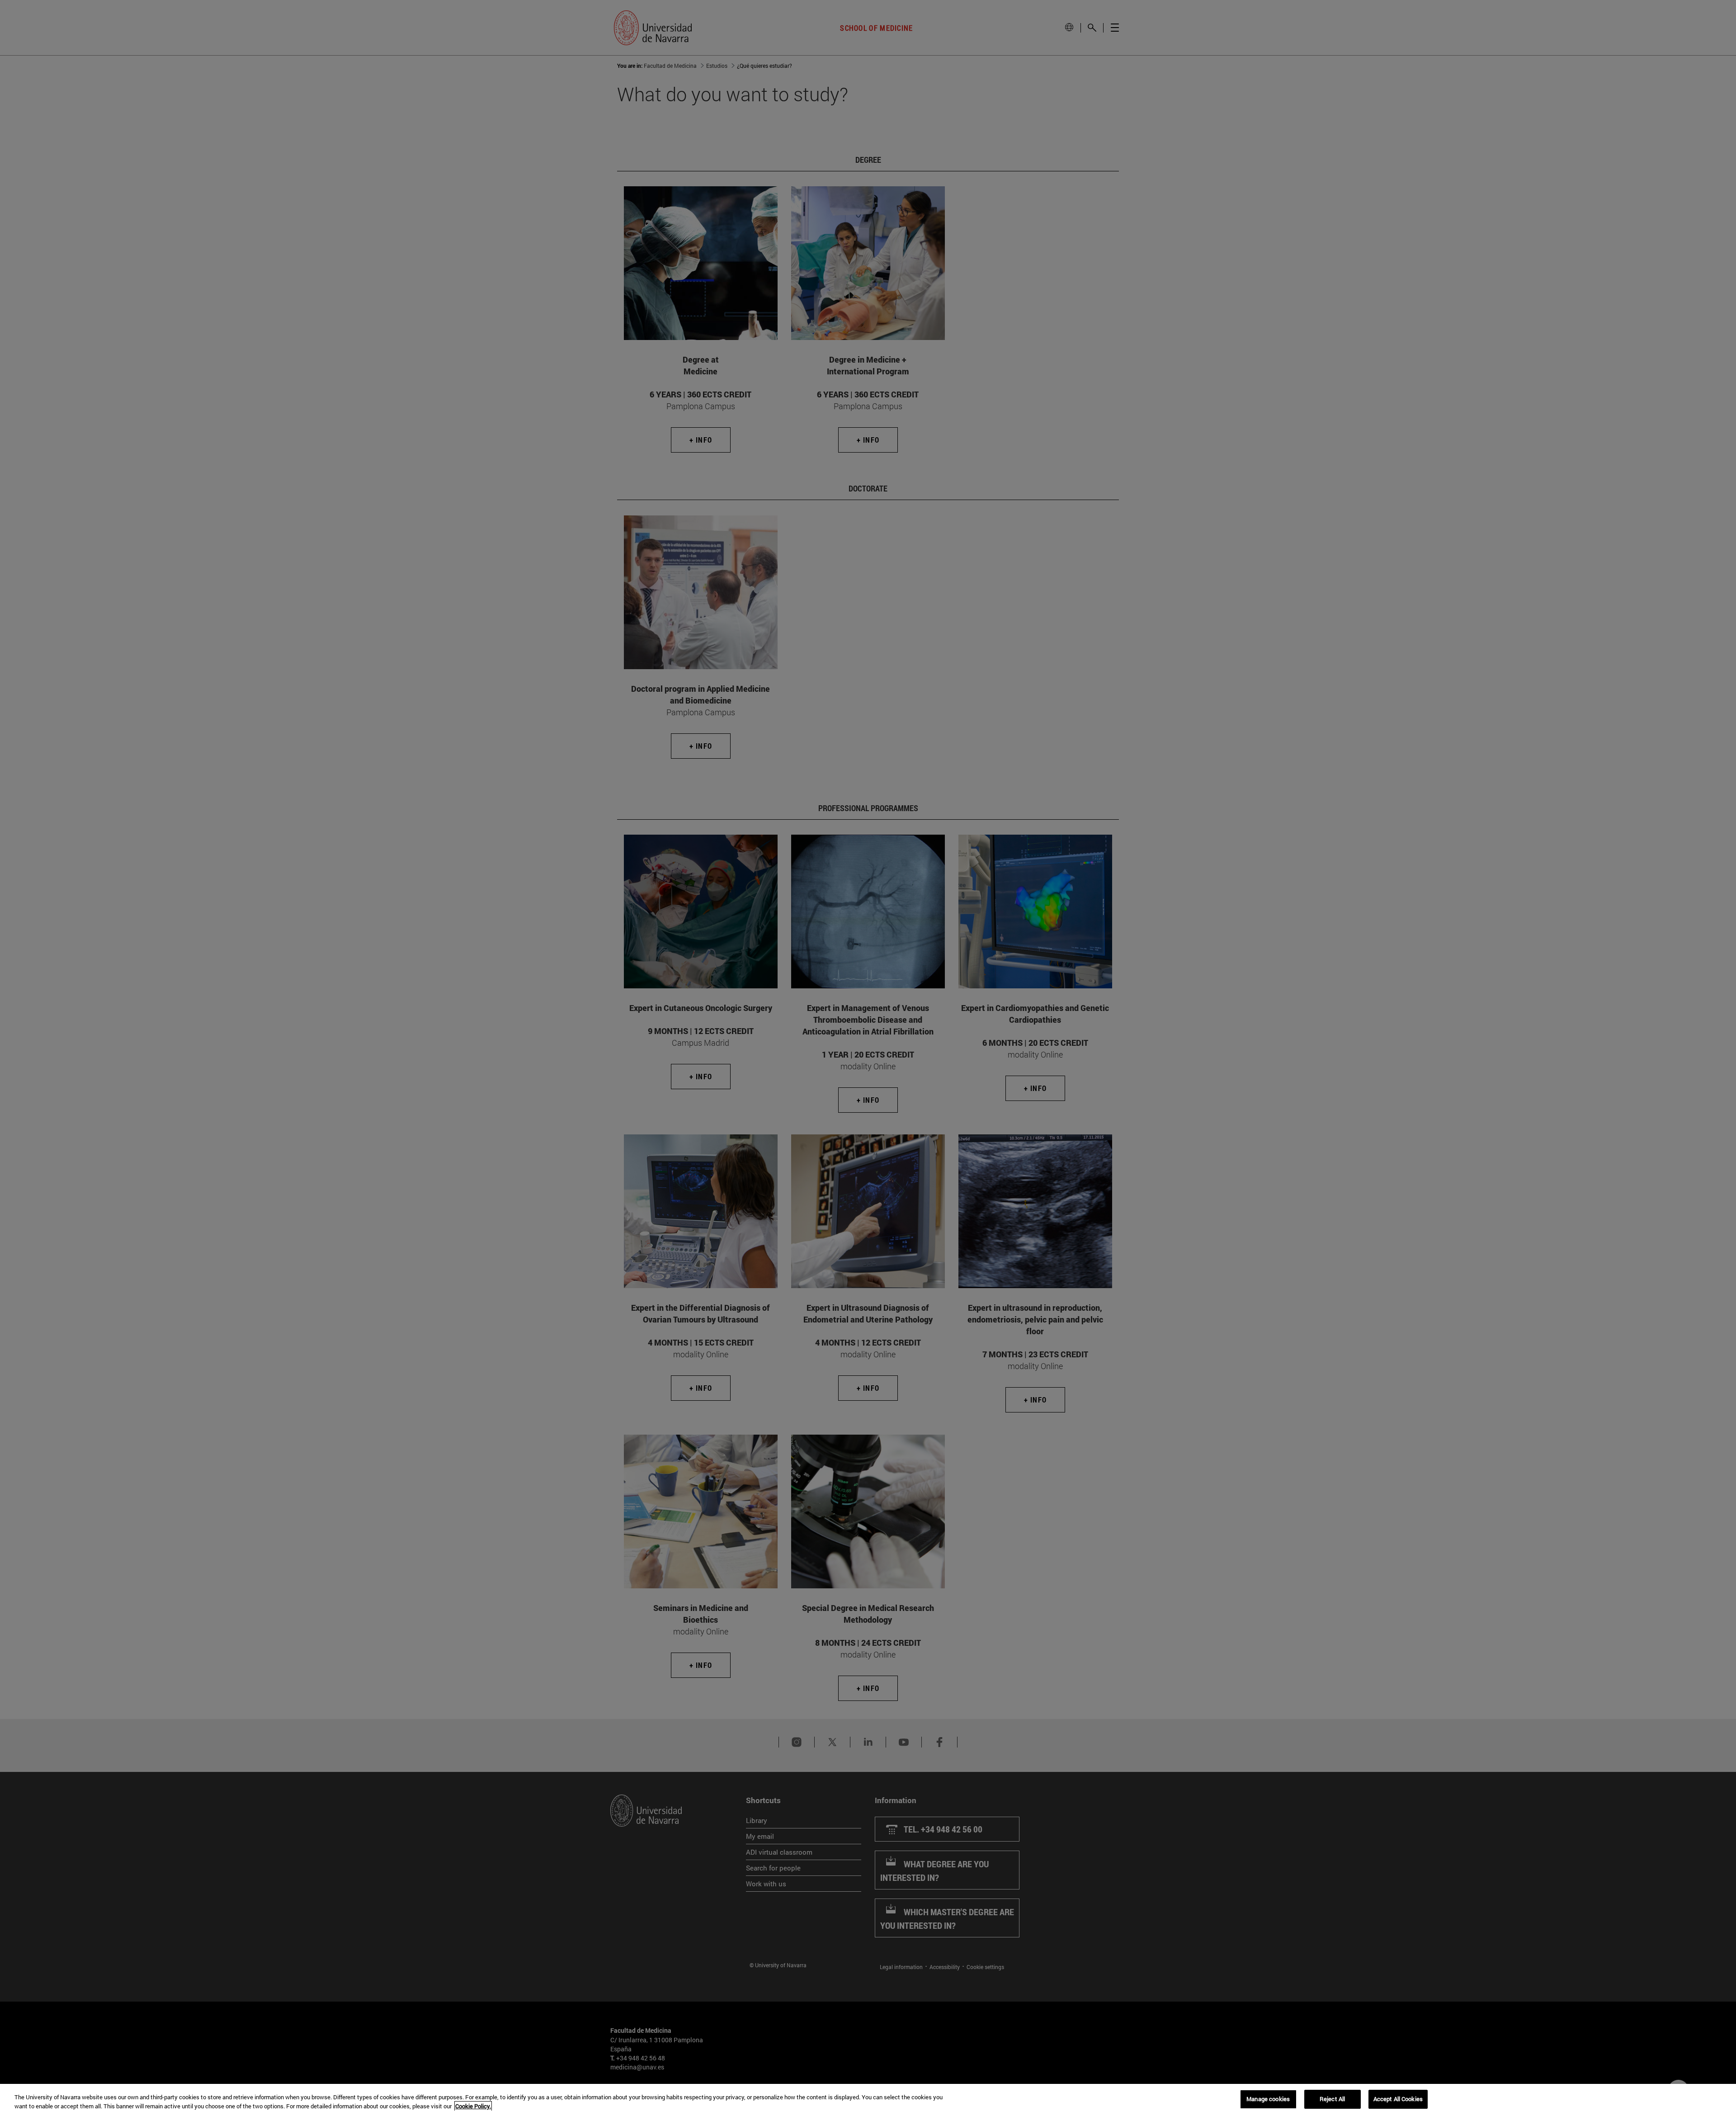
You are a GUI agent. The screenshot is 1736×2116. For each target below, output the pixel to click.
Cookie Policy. (473, 2106)
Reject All (1332, 2099)
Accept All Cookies (1398, 2099)
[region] (868, 2100)
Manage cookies (1268, 2099)
